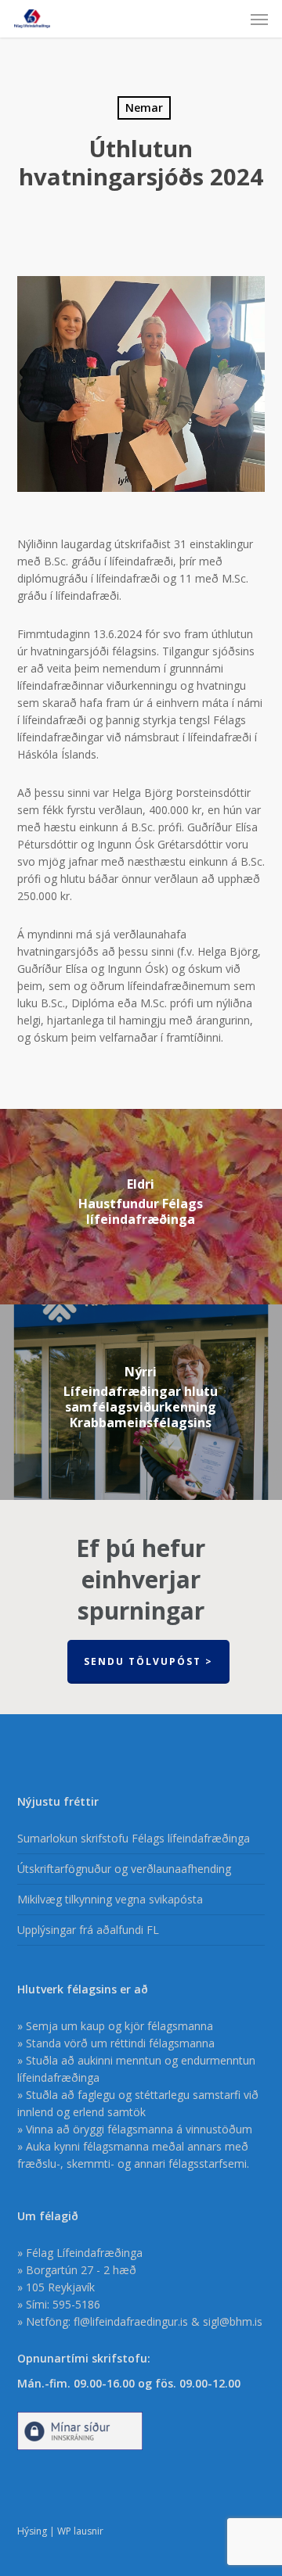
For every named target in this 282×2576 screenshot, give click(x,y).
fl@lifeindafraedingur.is (131, 2321)
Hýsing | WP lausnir (60, 2531)
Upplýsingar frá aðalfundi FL (88, 1930)
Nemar (144, 108)
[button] (259, 19)
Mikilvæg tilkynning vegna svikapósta (110, 1899)
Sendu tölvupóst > (148, 1661)
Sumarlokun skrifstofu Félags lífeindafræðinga (134, 1838)
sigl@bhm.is (233, 2321)
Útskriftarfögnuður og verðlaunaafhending (124, 1869)
